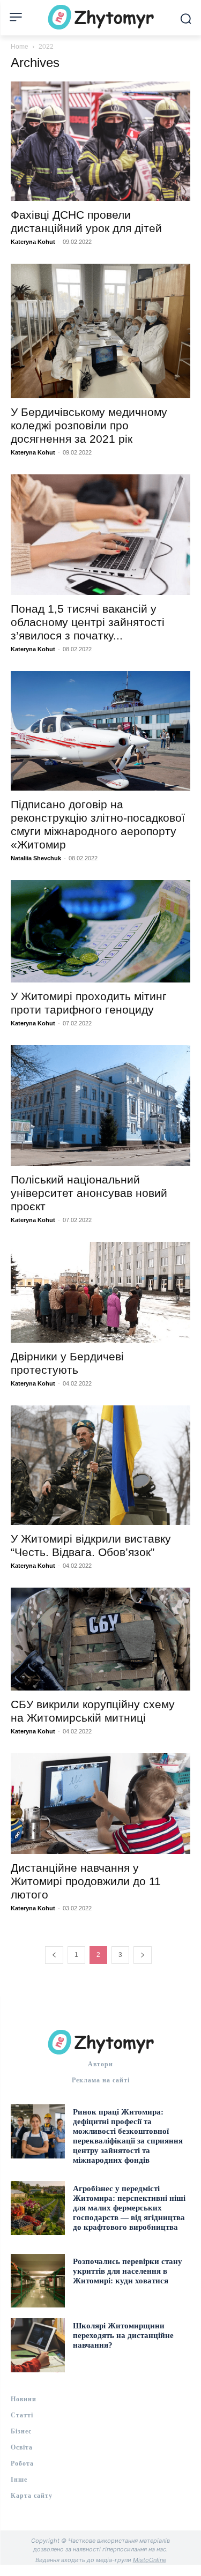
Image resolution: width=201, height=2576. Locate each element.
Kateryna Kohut (33, 242)
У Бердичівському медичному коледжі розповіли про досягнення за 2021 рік (89, 425)
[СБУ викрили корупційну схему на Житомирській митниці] (100, 1639)
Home (20, 47)
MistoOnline (150, 2560)
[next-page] (143, 1955)
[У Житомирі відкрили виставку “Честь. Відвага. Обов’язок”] (100, 1465)
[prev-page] (54, 1955)
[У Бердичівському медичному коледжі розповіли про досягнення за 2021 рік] (100, 331)
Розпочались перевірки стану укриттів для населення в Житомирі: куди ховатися (128, 2271)
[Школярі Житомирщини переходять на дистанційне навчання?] (38, 2345)
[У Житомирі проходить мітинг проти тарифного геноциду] (100, 931)
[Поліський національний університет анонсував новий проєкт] (100, 1105)
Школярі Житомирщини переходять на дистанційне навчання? (123, 2335)
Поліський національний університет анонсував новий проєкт (89, 1193)
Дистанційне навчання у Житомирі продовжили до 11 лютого (86, 1881)
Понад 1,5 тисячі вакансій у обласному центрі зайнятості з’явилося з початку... (88, 622)
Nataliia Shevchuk (36, 858)
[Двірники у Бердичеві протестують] (100, 1292)
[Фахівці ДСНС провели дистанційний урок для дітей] (100, 141)
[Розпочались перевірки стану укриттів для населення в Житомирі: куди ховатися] (38, 2281)
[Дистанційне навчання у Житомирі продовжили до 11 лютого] (100, 1804)
